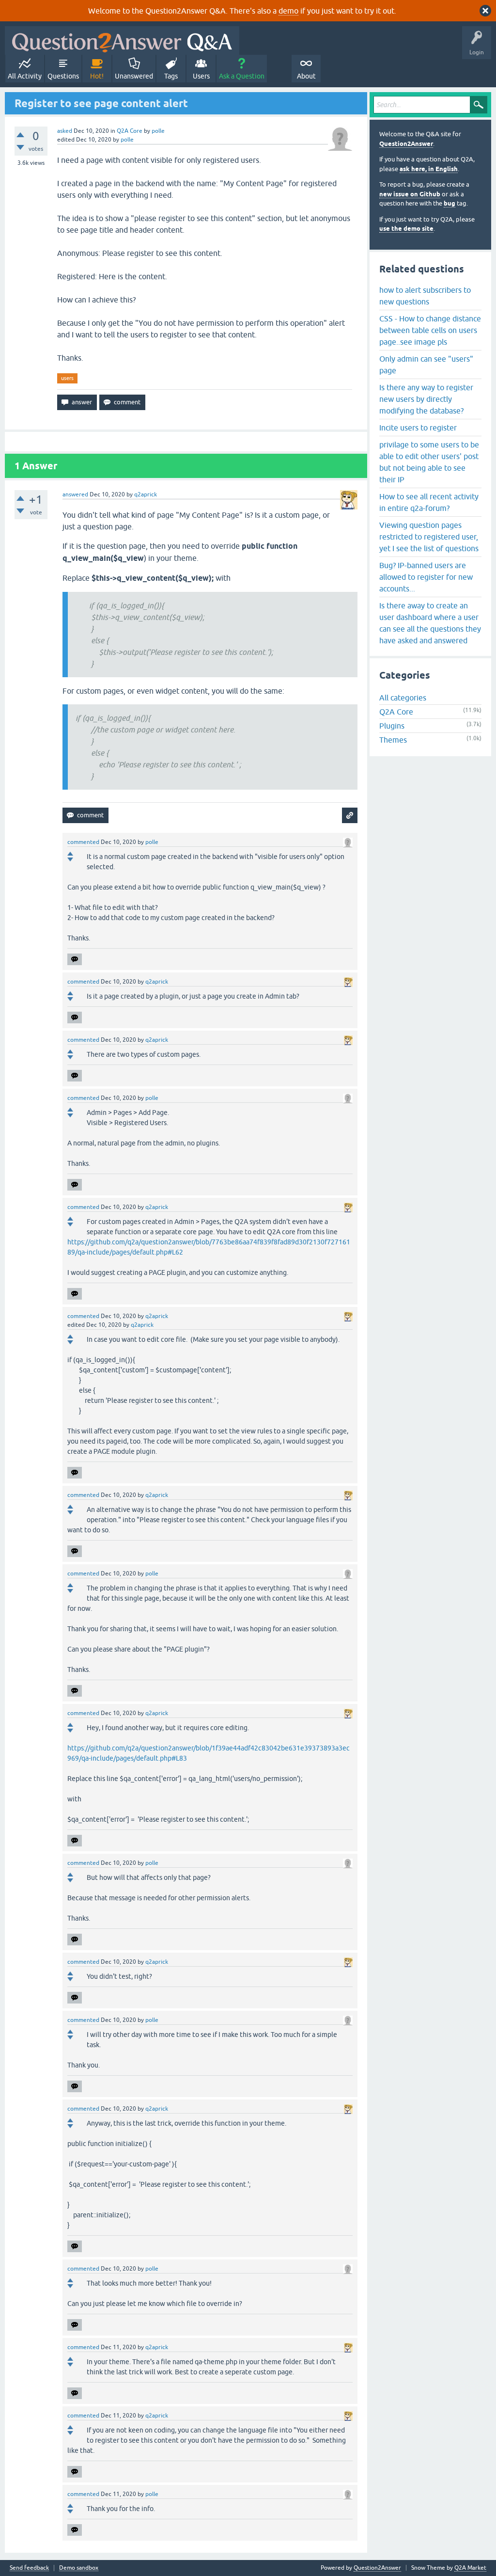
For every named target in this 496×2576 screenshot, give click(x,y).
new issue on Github (410, 194)
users (67, 378)
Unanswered (134, 76)
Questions (63, 76)
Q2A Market (470, 2568)
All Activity (25, 76)
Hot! (97, 76)
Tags (171, 76)
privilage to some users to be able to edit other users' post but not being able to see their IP (429, 462)
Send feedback (29, 2568)
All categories (403, 698)
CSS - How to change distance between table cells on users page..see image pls (430, 330)
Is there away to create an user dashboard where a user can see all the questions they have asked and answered (430, 623)
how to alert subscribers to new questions (425, 296)
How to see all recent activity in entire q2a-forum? (429, 502)
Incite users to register (418, 428)
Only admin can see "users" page (426, 365)
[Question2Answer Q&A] (122, 40)
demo (288, 11)
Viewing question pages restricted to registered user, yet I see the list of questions (429, 537)
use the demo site (406, 229)
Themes (393, 740)
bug (449, 203)
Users (201, 76)
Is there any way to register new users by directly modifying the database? (426, 399)
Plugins (392, 726)
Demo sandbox (79, 2568)
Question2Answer (406, 144)
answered (75, 494)
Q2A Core (130, 131)
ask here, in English (429, 169)
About (306, 76)
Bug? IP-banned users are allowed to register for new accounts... (426, 577)
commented (83, 842)
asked (65, 131)
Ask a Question (242, 76)
